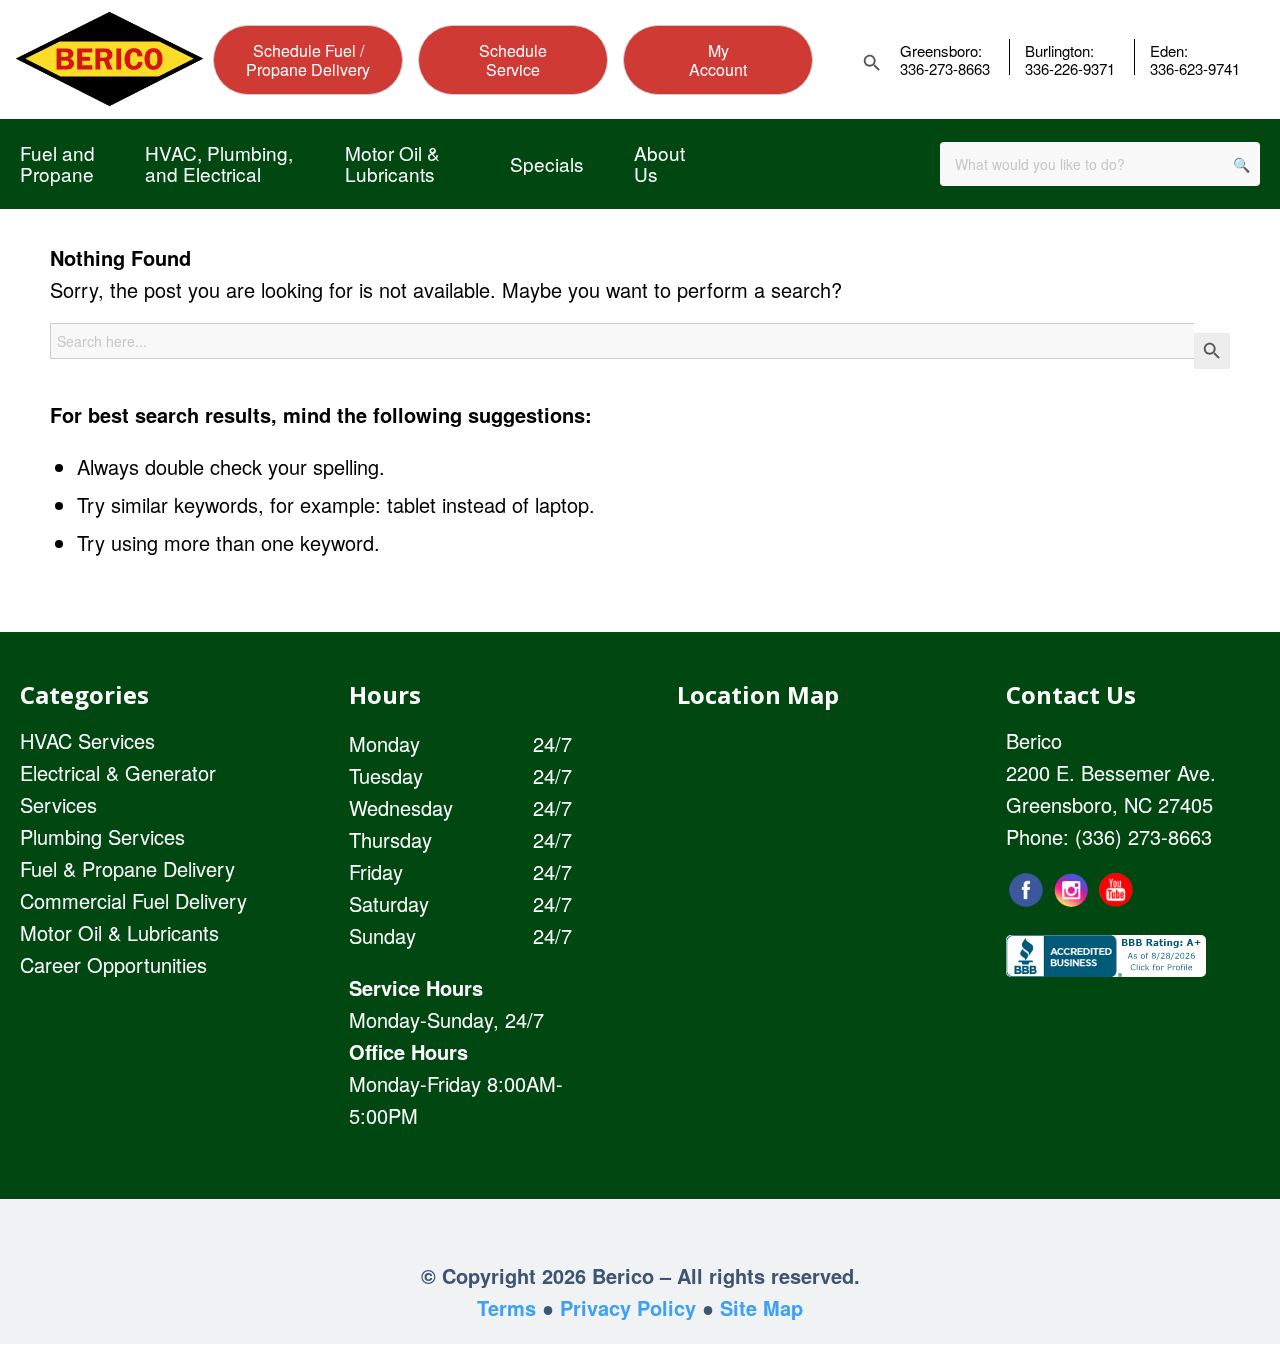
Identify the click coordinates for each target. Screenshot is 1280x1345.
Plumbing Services (102, 836)
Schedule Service (513, 60)
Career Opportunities (113, 964)
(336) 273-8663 (1143, 836)
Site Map (761, 1307)
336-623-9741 (1195, 69)
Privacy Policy (628, 1307)
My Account (718, 60)
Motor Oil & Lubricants (119, 932)
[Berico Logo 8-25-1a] (109, 59)
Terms (506, 1307)
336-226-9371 (1070, 69)
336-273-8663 (945, 69)
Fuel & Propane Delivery (127, 868)
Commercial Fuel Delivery (133, 900)
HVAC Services (87, 740)
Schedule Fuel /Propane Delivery (308, 60)
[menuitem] (57, 164)
